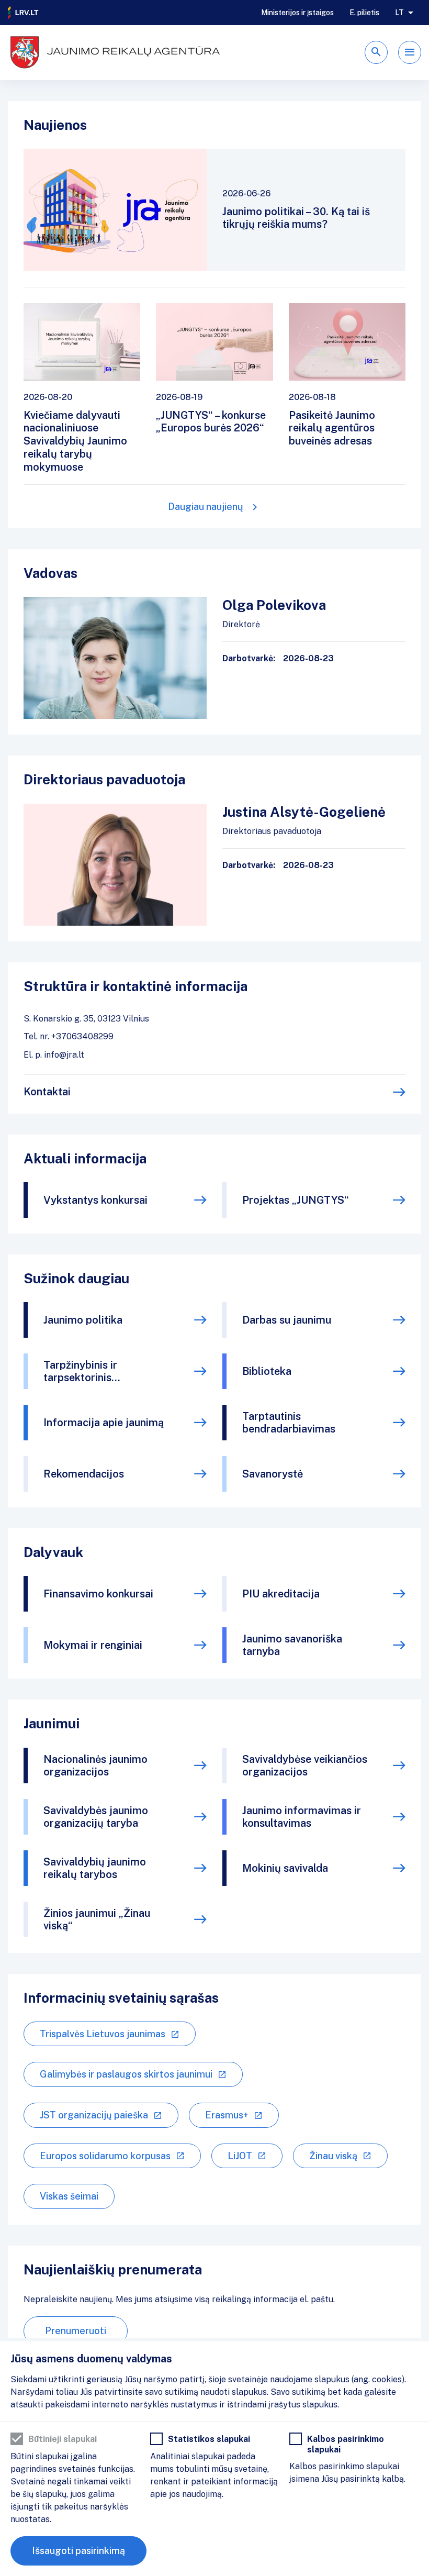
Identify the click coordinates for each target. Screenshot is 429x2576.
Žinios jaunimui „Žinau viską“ (97, 1919)
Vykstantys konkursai (95, 1200)
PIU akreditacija (281, 1594)
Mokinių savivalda (285, 1868)
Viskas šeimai (69, 2196)
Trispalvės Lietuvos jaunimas (103, 2034)
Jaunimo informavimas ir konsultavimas (302, 1817)
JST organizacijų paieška (94, 2115)
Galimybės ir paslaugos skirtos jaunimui (126, 2074)
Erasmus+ (227, 2115)
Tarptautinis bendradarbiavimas (289, 1423)
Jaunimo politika (83, 1320)
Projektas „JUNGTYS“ (296, 1200)
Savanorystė (273, 1474)
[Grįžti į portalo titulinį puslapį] (24, 13)
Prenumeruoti (76, 2331)
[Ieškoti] (376, 52)
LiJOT (240, 2156)
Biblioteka (267, 1371)
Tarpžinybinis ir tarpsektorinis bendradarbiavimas (90, 1371)
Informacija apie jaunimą (104, 1423)
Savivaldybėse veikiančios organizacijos (305, 1766)
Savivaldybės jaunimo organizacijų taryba (96, 1817)
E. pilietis (364, 13)
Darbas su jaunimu (287, 1320)
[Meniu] (410, 52)
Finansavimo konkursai (98, 1594)
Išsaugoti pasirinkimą (78, 2551)
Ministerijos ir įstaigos (297, 13)
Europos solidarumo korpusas (105, 2156)
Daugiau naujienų (206, 507)
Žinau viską (333, 2156)
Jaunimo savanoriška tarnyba (292, 1645)
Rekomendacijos (84, 1474)
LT (399, 13)
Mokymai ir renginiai (93, 1645)
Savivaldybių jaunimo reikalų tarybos (95, 1868)
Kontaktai (47, 1092)
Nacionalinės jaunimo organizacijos (95, 1766)
